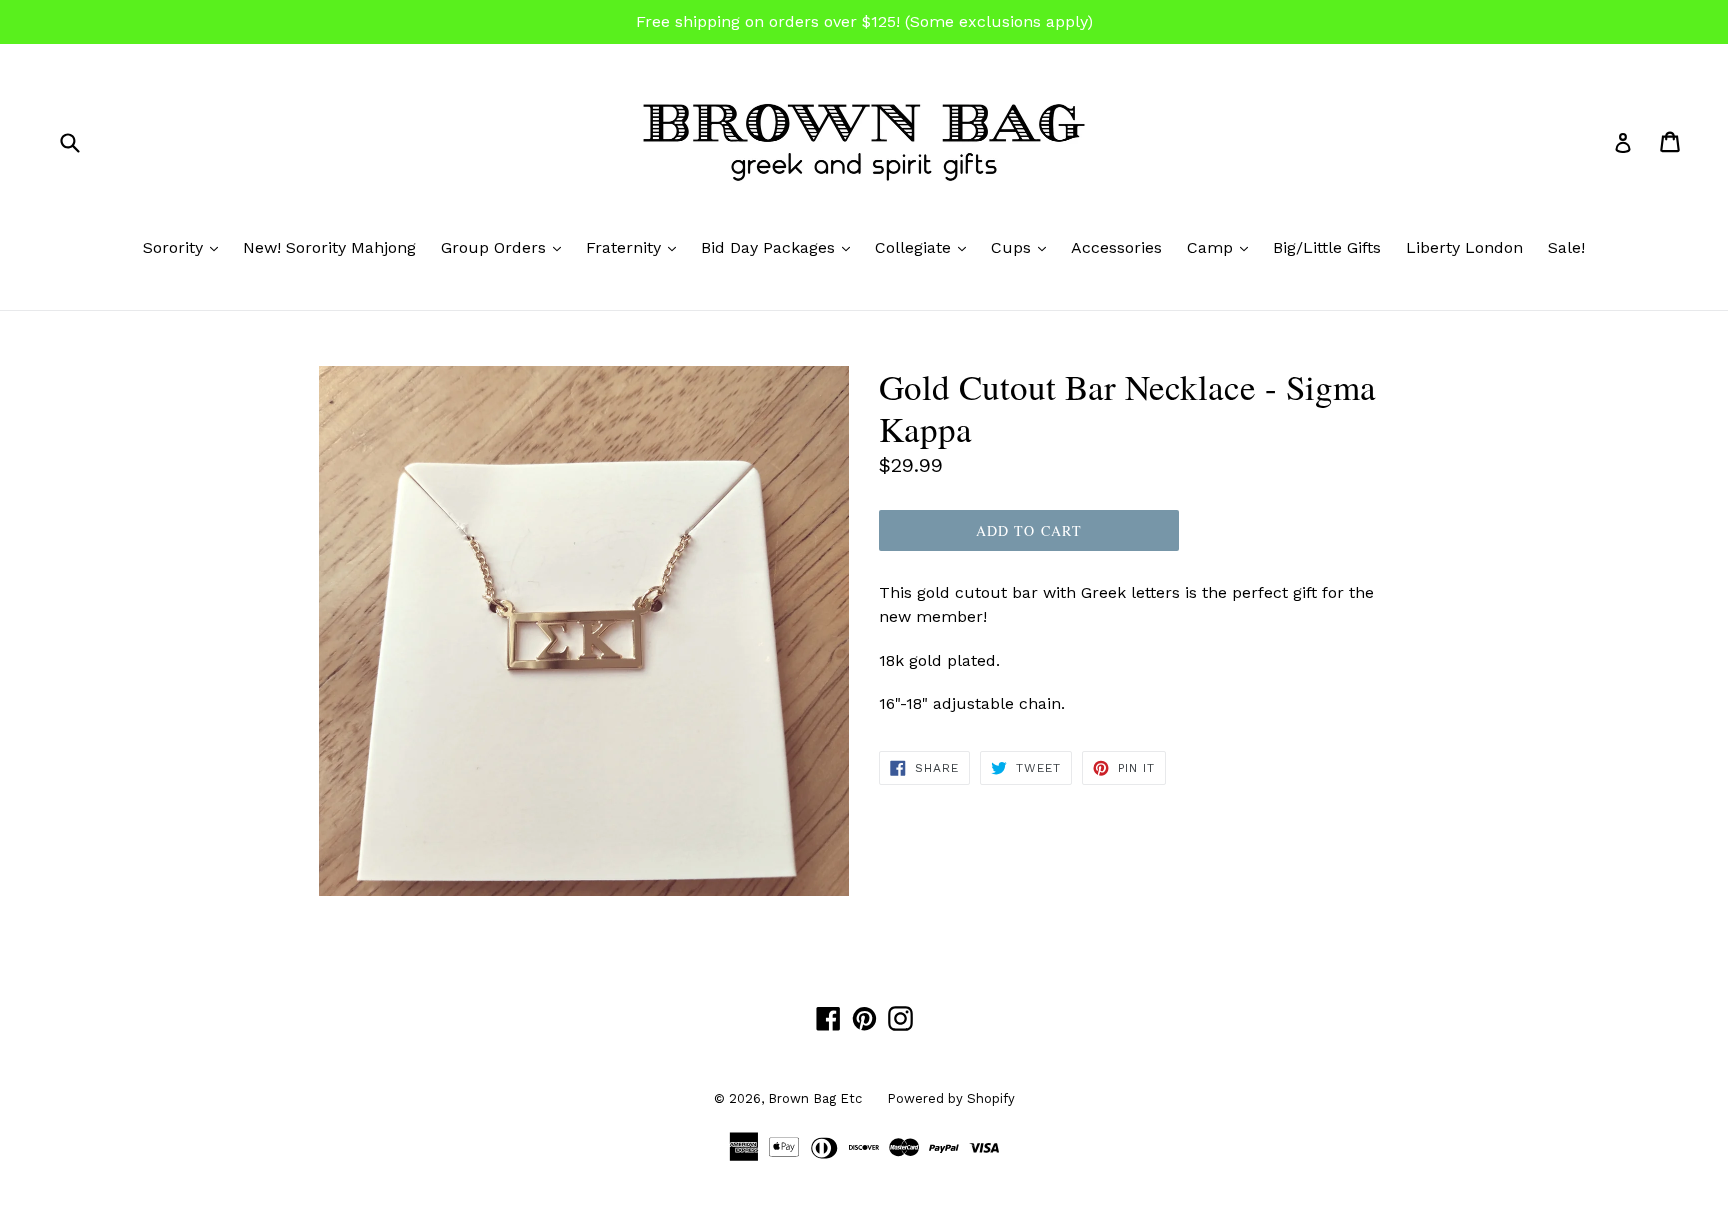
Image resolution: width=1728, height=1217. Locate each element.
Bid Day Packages (780, 247)
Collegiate (925, 247)
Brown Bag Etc (815, 1098)
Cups (1023, 247)
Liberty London (1464, 247)
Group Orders (506, 247)
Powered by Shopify (951, 1098)
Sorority (185, 247)
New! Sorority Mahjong (329, 247)
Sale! (1566, 247)
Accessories (1116, 247)
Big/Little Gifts (1327, 247)
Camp (1222, 247)
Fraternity (636, 247)
